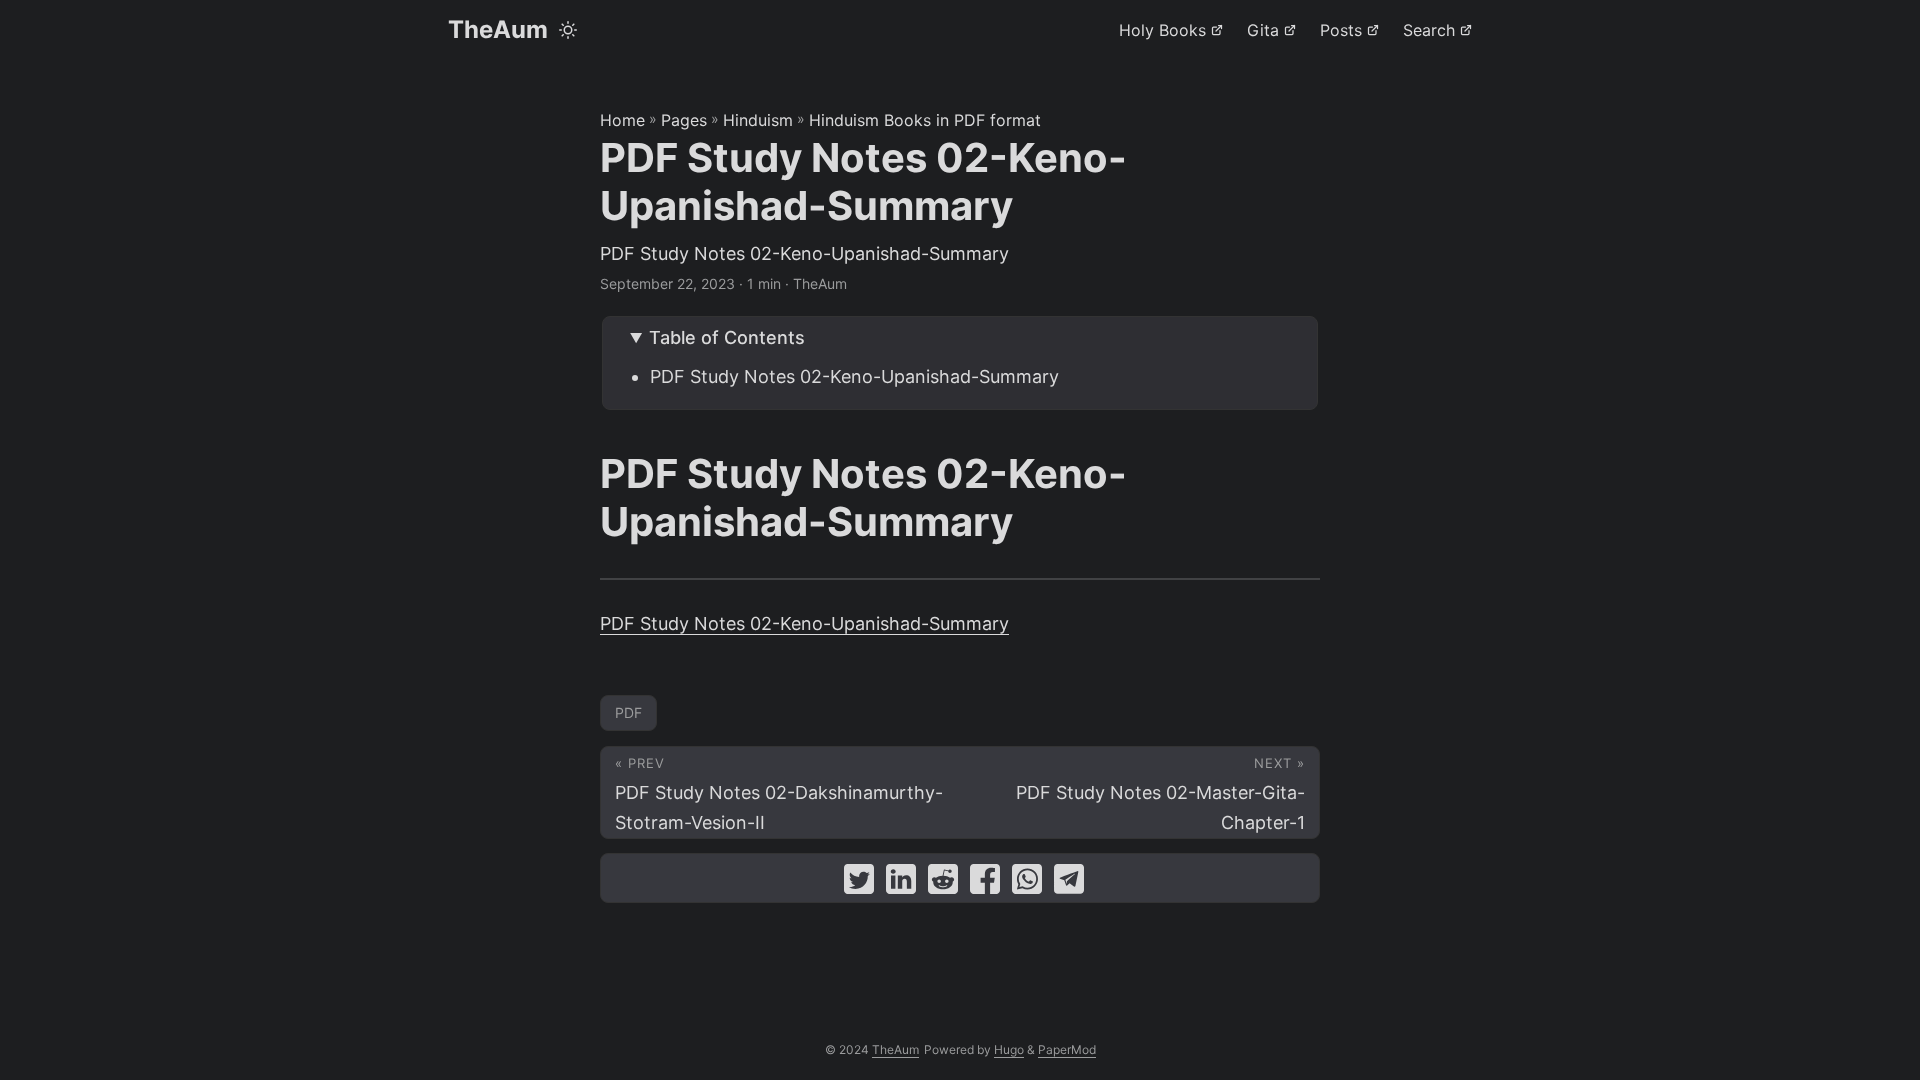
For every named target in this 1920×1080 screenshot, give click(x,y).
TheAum (498, 29)
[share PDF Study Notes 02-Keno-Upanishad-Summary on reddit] (943, 883)
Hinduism (758, 120)
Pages (684, 120)
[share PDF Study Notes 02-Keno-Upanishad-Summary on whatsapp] (1027, 883)
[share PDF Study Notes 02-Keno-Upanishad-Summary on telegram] (1069, 883)
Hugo (1009, 1049)
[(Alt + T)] (568, 30)
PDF (628, 712)
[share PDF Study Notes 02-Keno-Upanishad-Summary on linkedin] (901, 883)
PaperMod (1067, 1049)
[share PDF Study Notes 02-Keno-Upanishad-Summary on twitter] (859, 883)
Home (622, 120)
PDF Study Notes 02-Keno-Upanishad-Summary (854, 376)
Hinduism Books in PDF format (925, 120)
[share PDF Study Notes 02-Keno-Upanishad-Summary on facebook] (985, 883)
